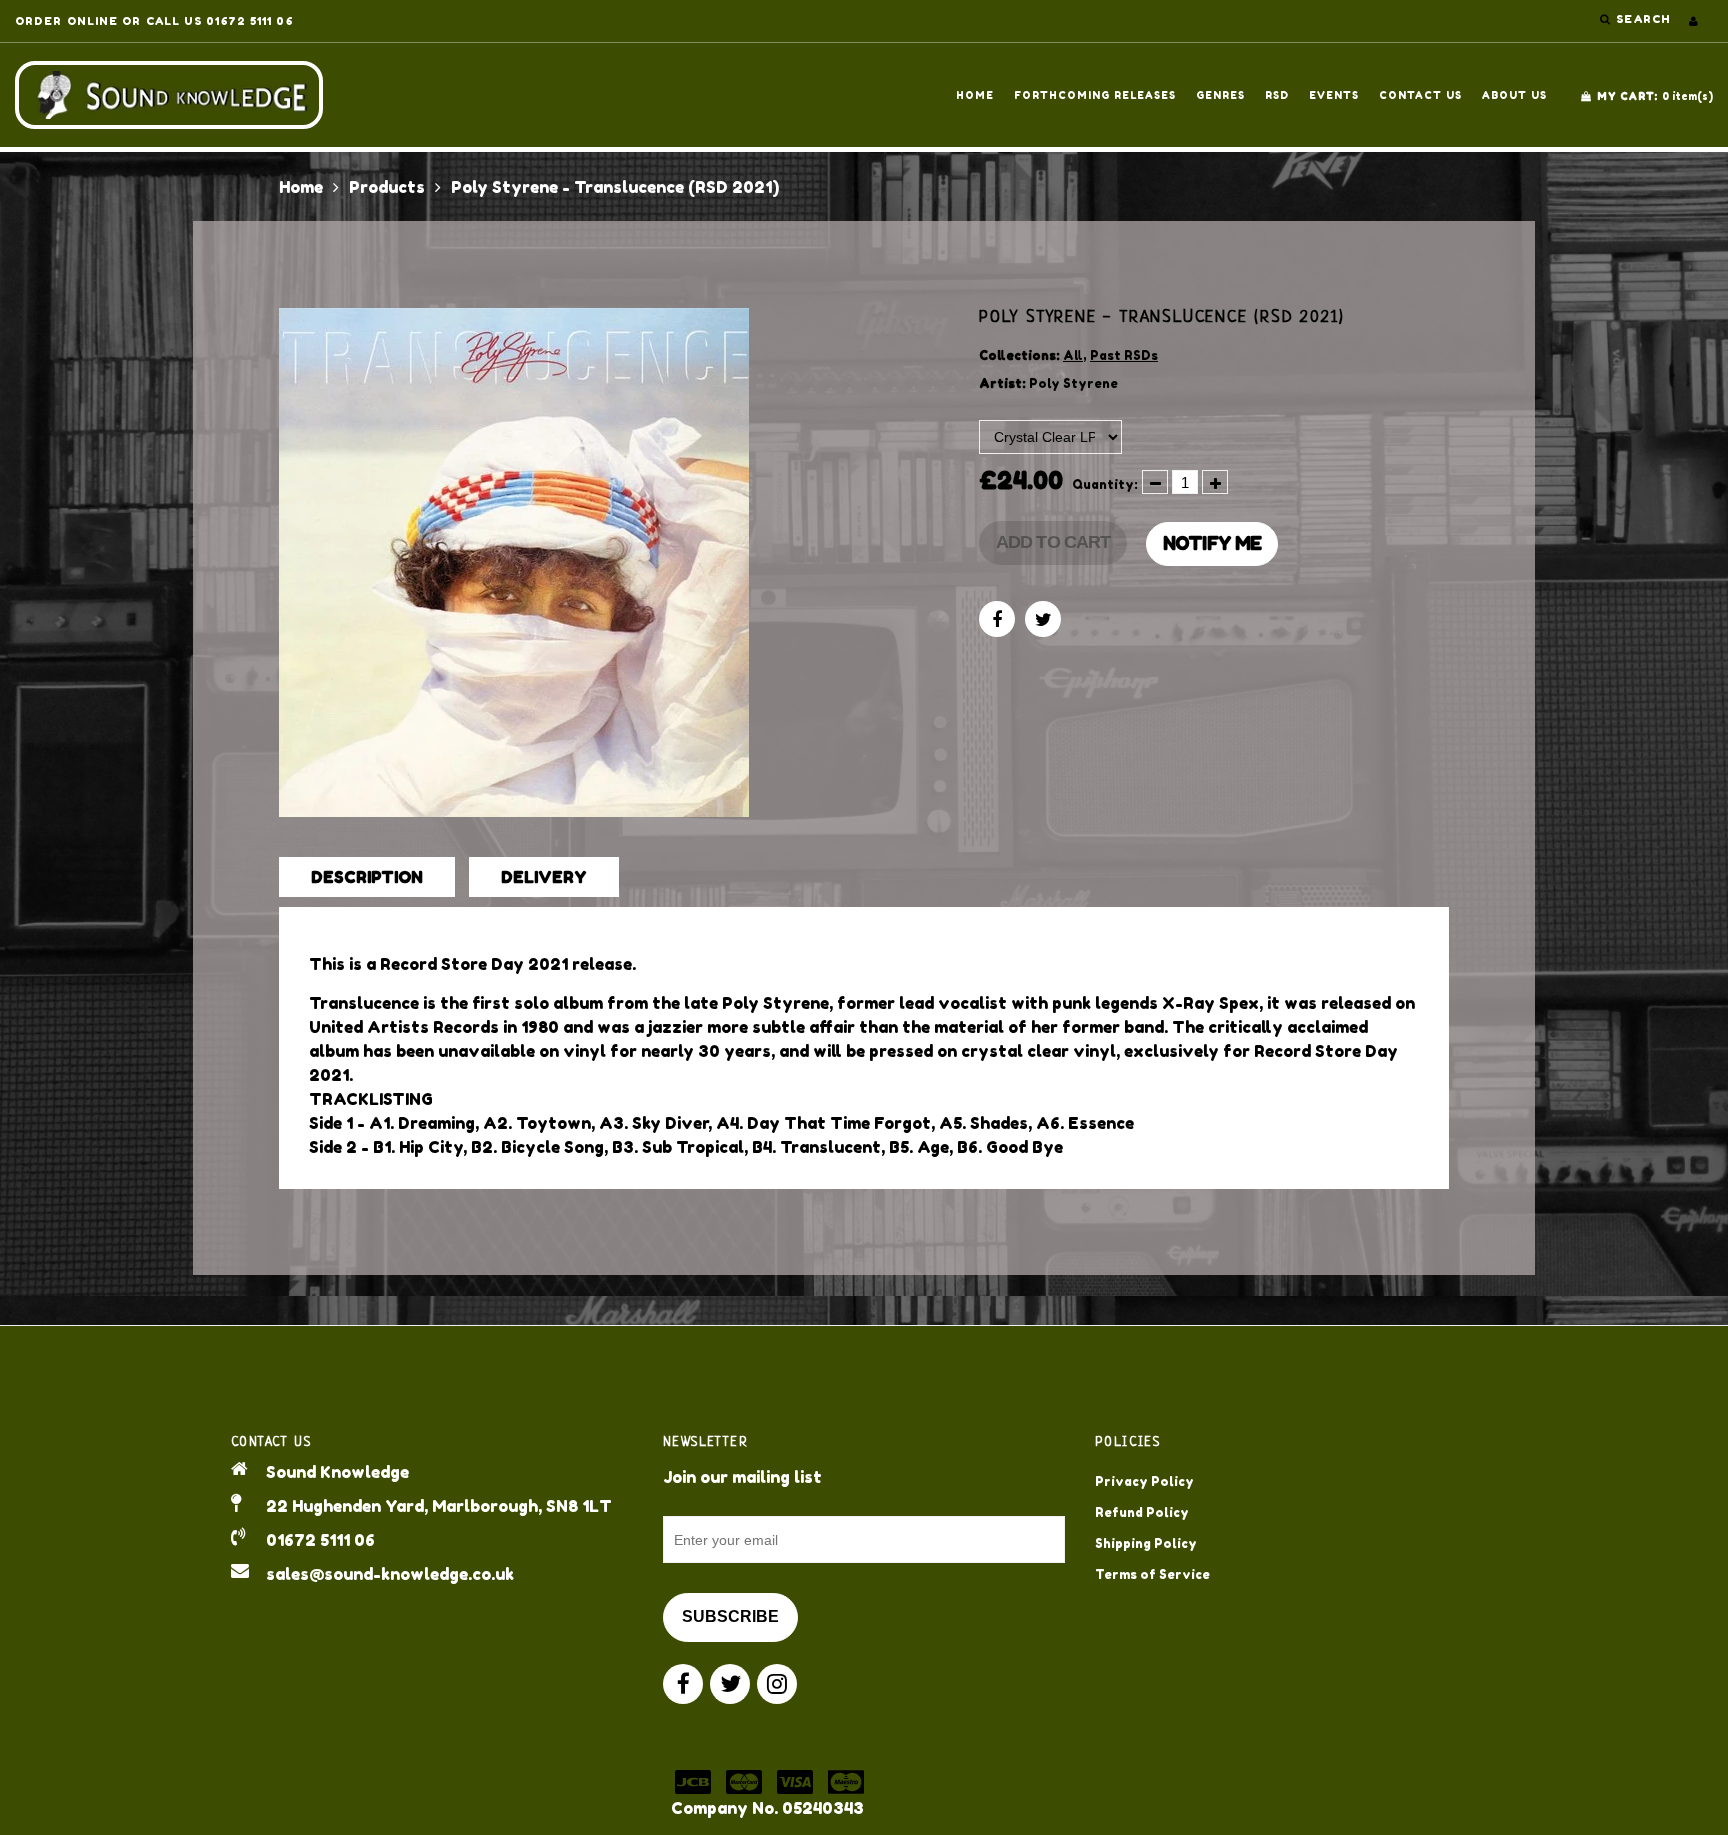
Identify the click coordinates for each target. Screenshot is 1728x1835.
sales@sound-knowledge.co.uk (390, 1574)
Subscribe (730, 1616)
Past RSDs (1124, 355)
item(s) (1655, 96)
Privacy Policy (1144, 1481)
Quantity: (1105, 484)
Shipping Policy (1146, 1543)
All (1073, 355)
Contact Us (1420, 95)
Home (975, 95)
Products (387, 187)
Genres (1220, 95)
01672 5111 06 (320, 1540)
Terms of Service (1152, 1574)
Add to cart (1053, 542)
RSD (1277, 95)
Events (1334, 95)
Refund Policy (1142, 1512)
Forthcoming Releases (1095, 95)
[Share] (997, 619)
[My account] (1693, 21)
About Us (1514, 95)
